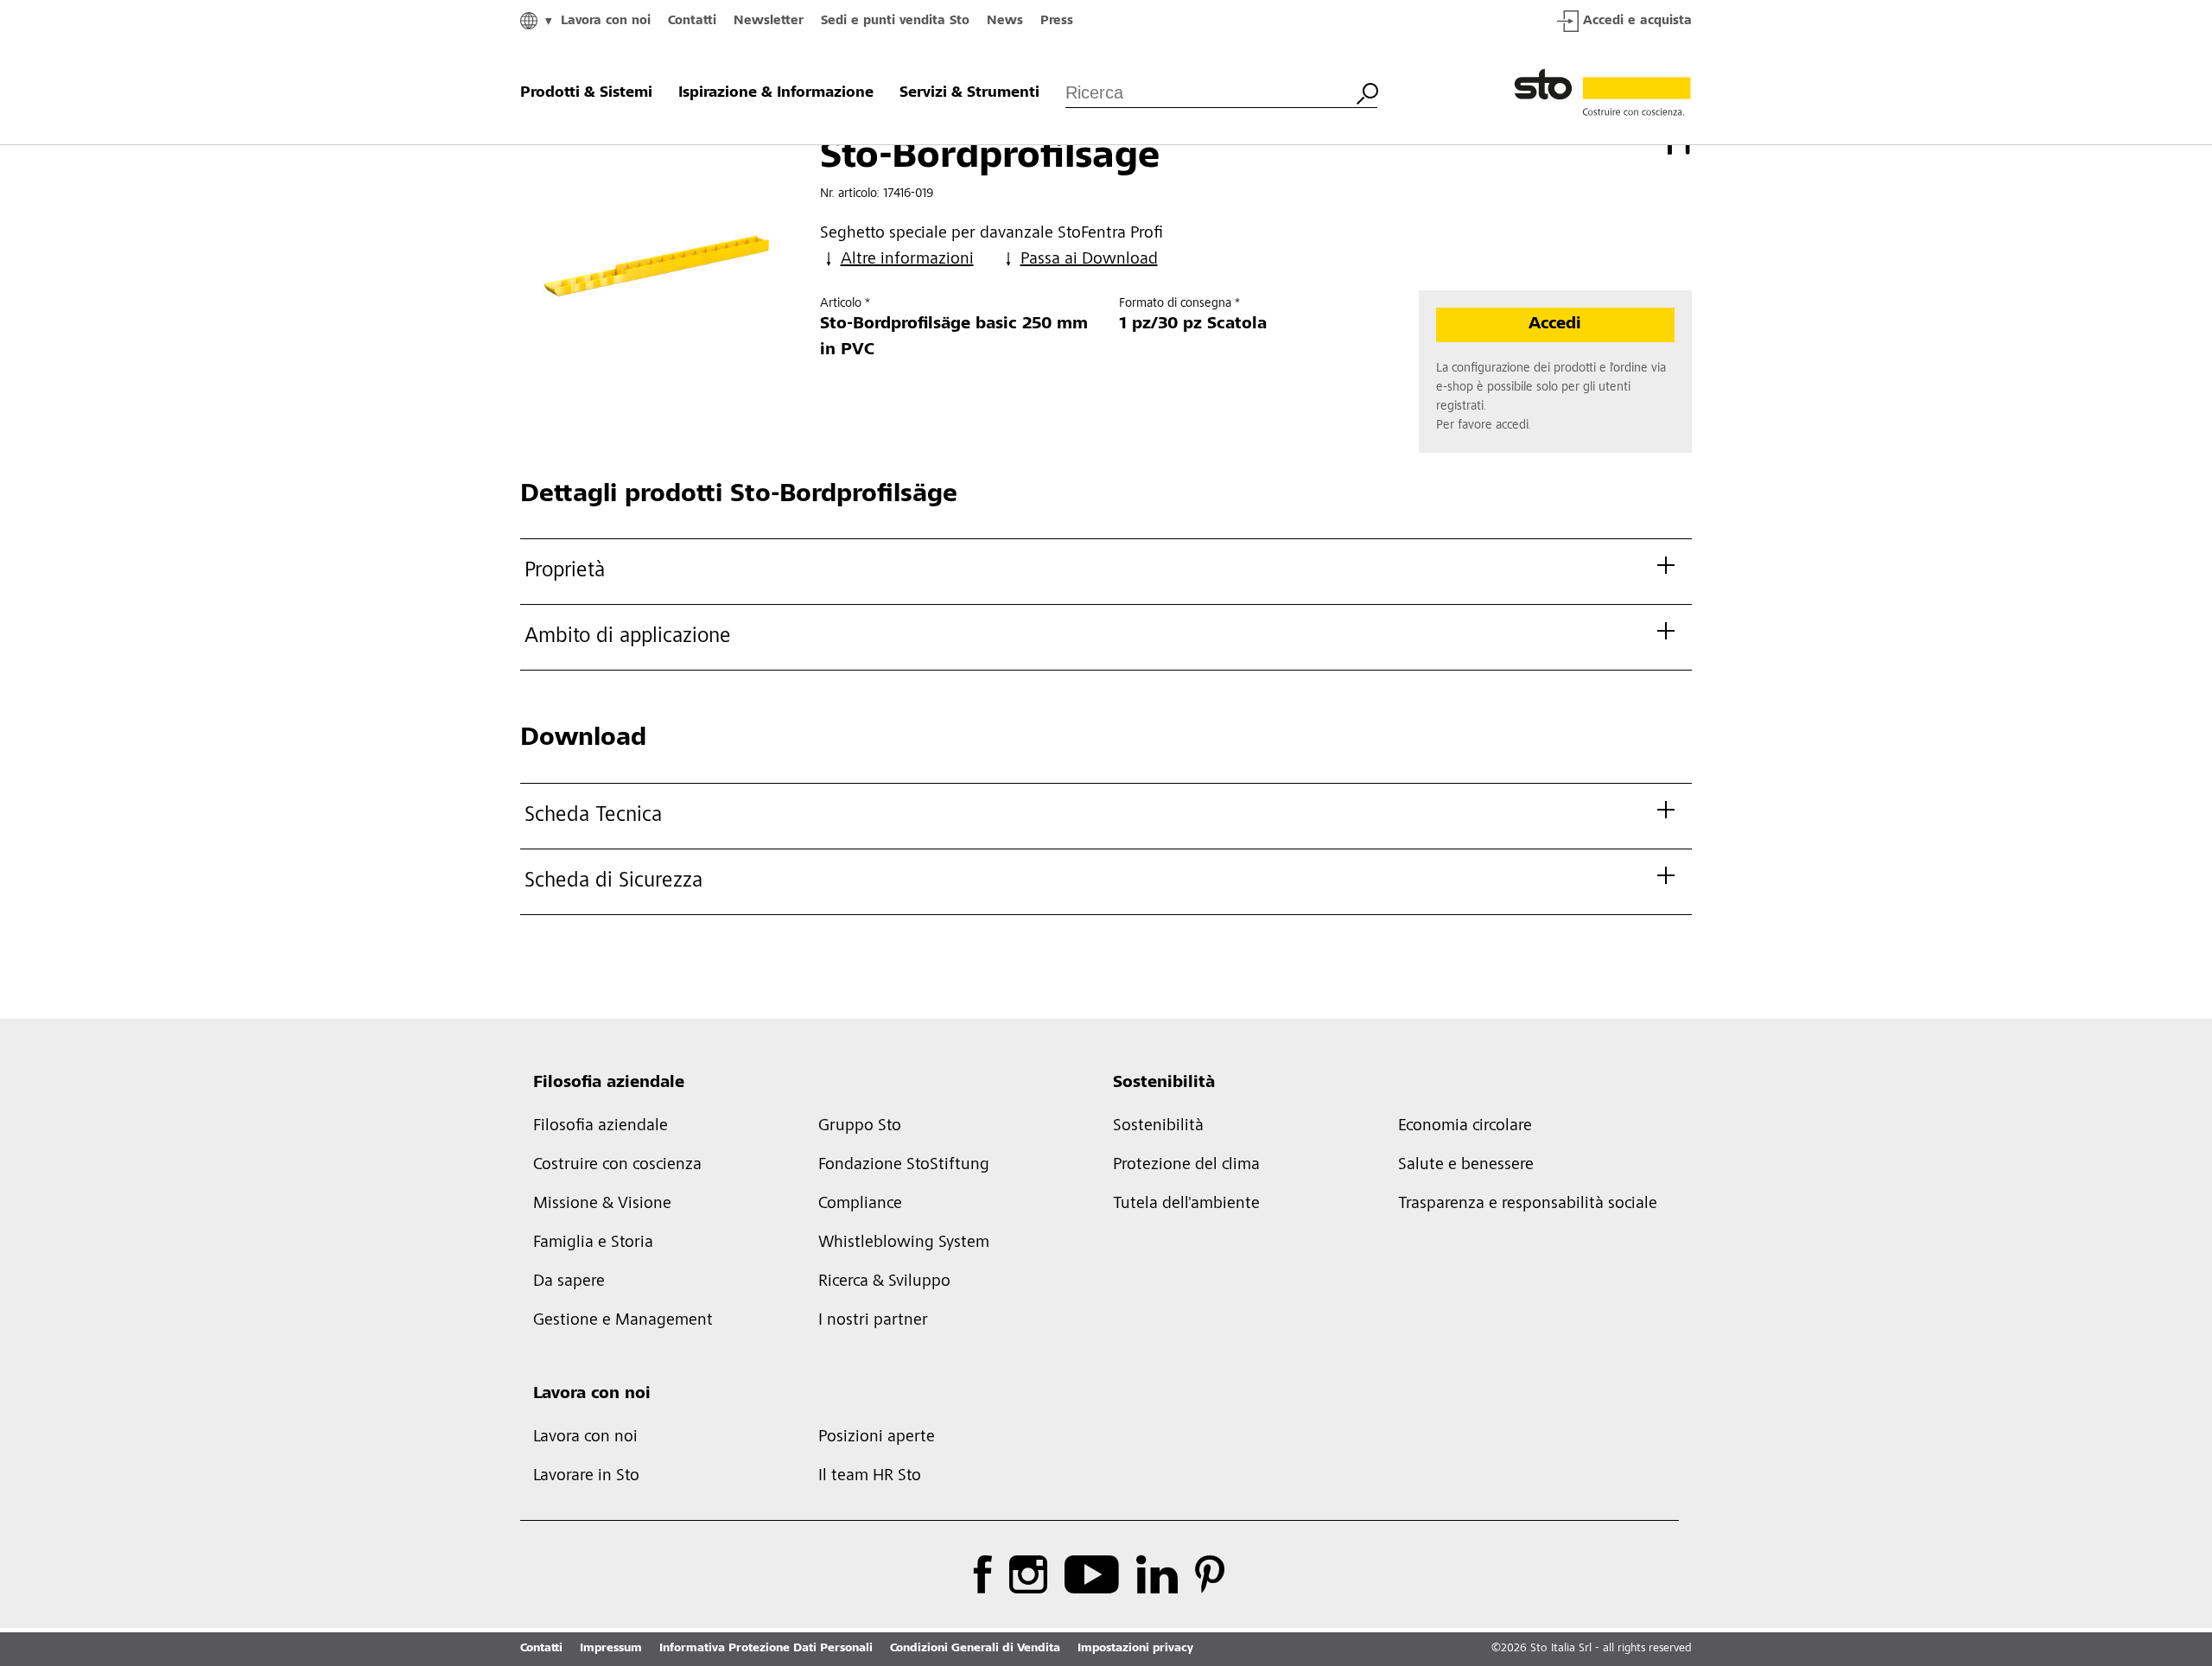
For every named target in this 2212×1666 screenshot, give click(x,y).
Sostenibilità (1164, 1084)
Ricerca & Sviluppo (884, 1282)
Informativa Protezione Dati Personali (766, 1649)
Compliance (860, 1205)
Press (1057, 21)
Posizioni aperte (877, 1438)
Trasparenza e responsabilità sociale (1528, 1205)
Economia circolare (1465, 1127)
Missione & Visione (602, 1205)
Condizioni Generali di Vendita (975, 1649)
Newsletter (769, 21)
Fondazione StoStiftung (904, 1166)
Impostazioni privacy (1135, 1649)
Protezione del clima (1186, 1166)
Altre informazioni (907, 260)
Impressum (611, 1649)
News (1005, 21)
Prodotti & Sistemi (586, 93)
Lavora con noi (606, 21)
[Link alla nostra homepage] (1603, 93)
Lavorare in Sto (586, 1477)
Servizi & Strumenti (969, 93)
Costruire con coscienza (617, 1166)
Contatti (692, 21)
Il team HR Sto (870, 1477)
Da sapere (569, 1282)
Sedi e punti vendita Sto (895, 21)
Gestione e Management (623, 1321)
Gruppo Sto (860, 1127)
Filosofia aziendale (609, 1084)
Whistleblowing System (904, 1243)
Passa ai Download (1089, 260)
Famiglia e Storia (593, 1243)
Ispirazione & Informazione (776, 93)
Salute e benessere (1466, 1166)
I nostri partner (873, 1321)
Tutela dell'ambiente (1186, 1205)
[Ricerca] (1367, 92)
